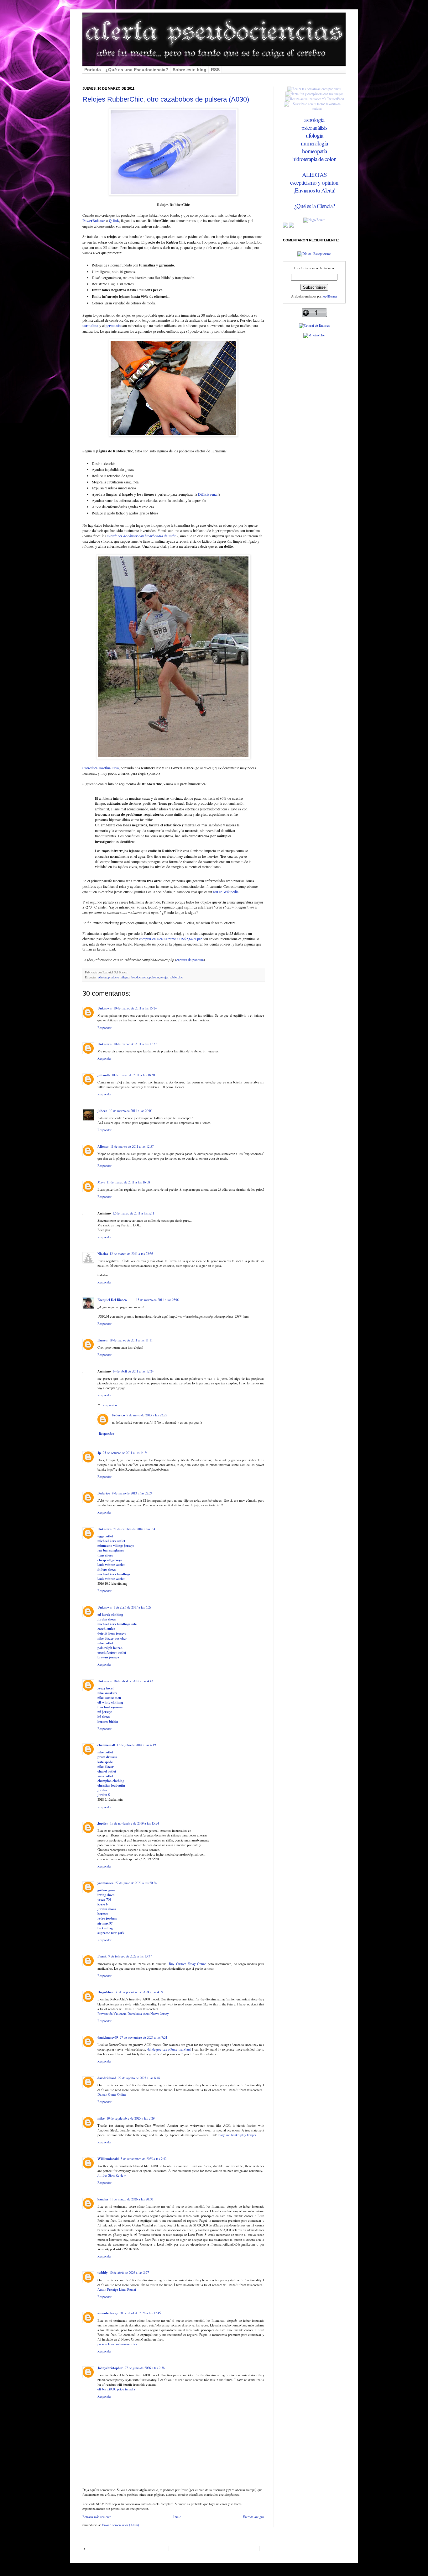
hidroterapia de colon (314, 159)
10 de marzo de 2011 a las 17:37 (135, 1044)
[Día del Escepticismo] (314, 254)
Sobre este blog (190, 70)
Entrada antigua (253, 2517)
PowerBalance (94, 221)
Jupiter (103, 1823)
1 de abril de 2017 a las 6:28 (132, 1607)
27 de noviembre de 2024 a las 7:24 (143, 2037)
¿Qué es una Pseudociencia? (137, 70)
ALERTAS (314, 174)
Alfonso (103, 1146)
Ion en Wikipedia (226, 892)
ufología (314, 135)
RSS (215, 70)
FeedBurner (329, 296)
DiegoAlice (105, 1992)
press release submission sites (117, 2344)
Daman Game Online (112, 2094)
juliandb (104, 1075)
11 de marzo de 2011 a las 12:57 (132, 1146)
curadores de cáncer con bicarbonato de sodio (142, 536)
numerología (314, 143)
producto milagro (119, 977)
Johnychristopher (110, 2368)
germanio (113, 326)
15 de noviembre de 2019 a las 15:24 (134, 1823)
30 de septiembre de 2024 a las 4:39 (139, 1992)
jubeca (102, 1111)
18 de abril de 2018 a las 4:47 (133, 1681)
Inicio (177, 2517)
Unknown (104, 1008)
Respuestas (110, 1405)
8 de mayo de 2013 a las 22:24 (132, 1493)
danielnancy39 (108, 2037)
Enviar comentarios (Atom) (120, 2525)
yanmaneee (105, 1883)
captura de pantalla (190, 960)
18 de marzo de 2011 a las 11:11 (131, 1340)
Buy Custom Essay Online (187, 1964)
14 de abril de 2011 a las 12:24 (133, 1371)
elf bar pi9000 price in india (116, 2389)
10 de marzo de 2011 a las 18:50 (133, 1075)
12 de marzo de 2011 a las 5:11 (133, 1213)
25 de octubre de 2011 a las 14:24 (125, 1453)
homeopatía (314, 151)
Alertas (102, 977)
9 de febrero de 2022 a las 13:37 (130, 1956)
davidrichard (107, 2078)
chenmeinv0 (106, 1745)
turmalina (90, 326)
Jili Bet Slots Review (112, 2175)
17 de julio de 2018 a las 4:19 (136, 1745)
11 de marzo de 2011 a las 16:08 (128, 1182)
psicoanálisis (314, 127)
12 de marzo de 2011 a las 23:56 (131, 1254)
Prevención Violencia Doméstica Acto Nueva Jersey (133, 2014)
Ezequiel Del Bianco (112, 1300)
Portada (93, 70)
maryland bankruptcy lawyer (237, 2135)
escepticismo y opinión (314, 182)
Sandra (103, 2199)
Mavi (101, 1182)
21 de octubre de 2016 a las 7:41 (135, 1529)
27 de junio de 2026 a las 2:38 (145, 2368)
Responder (104, 1028)
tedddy (102, 2273)
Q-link (114, 221)
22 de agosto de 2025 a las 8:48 (139, 2078)
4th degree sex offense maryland (169, 2049)
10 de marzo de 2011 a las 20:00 (131, 1111)
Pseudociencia (139, 977)
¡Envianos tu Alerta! (314, 190)
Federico (118, 1415)
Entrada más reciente (97, 2517)
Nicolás (103, 1254)
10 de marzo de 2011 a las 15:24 (135, 1008)
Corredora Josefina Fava (101, 768)
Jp (99, 1453)
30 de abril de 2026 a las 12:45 (140, 2313)
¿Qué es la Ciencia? (314, 206)
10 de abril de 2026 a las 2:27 (129, 2273)
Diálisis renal (208, 494)
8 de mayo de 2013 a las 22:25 (147, 1415)
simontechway (108, 2313)
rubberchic (176, 977)
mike (101, 2118)
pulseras (154, 977)
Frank (102, 1956)
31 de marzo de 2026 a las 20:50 (131, 2199)
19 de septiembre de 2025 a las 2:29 (130, 2118)
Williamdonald (108, 2159)
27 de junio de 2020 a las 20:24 (136, 1883)
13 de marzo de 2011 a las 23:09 (158, 1300)
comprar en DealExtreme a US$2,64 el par (170, 939)
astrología (314, 120)
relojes (164, 977)
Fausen (102, 1340)
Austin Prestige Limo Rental (117, 2289)
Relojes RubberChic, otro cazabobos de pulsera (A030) (166, 99)
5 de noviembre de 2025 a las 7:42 (144, 2159)
